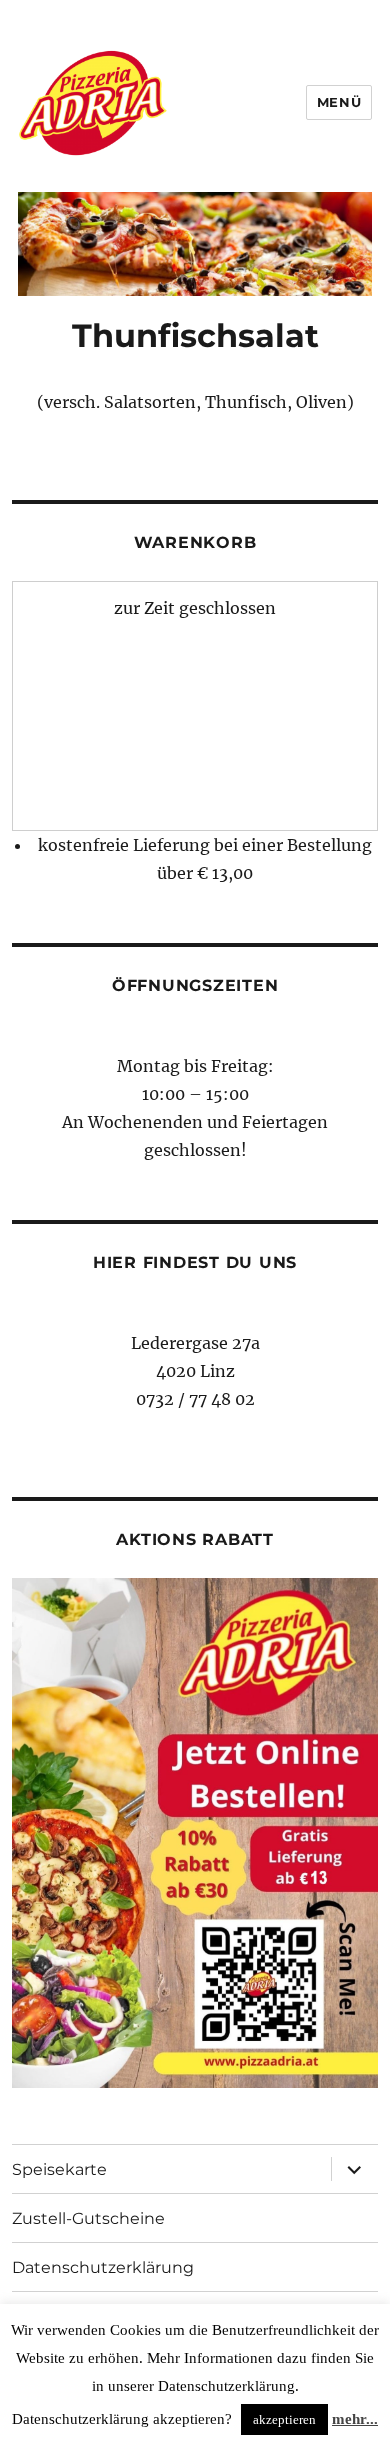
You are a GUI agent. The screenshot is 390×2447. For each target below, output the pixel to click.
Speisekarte (59, 2169)
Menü (339, 102)
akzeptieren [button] (284, 2419)
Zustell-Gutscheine (88, 2218)
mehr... (355, 2419)
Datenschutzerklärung (103, 2267)
